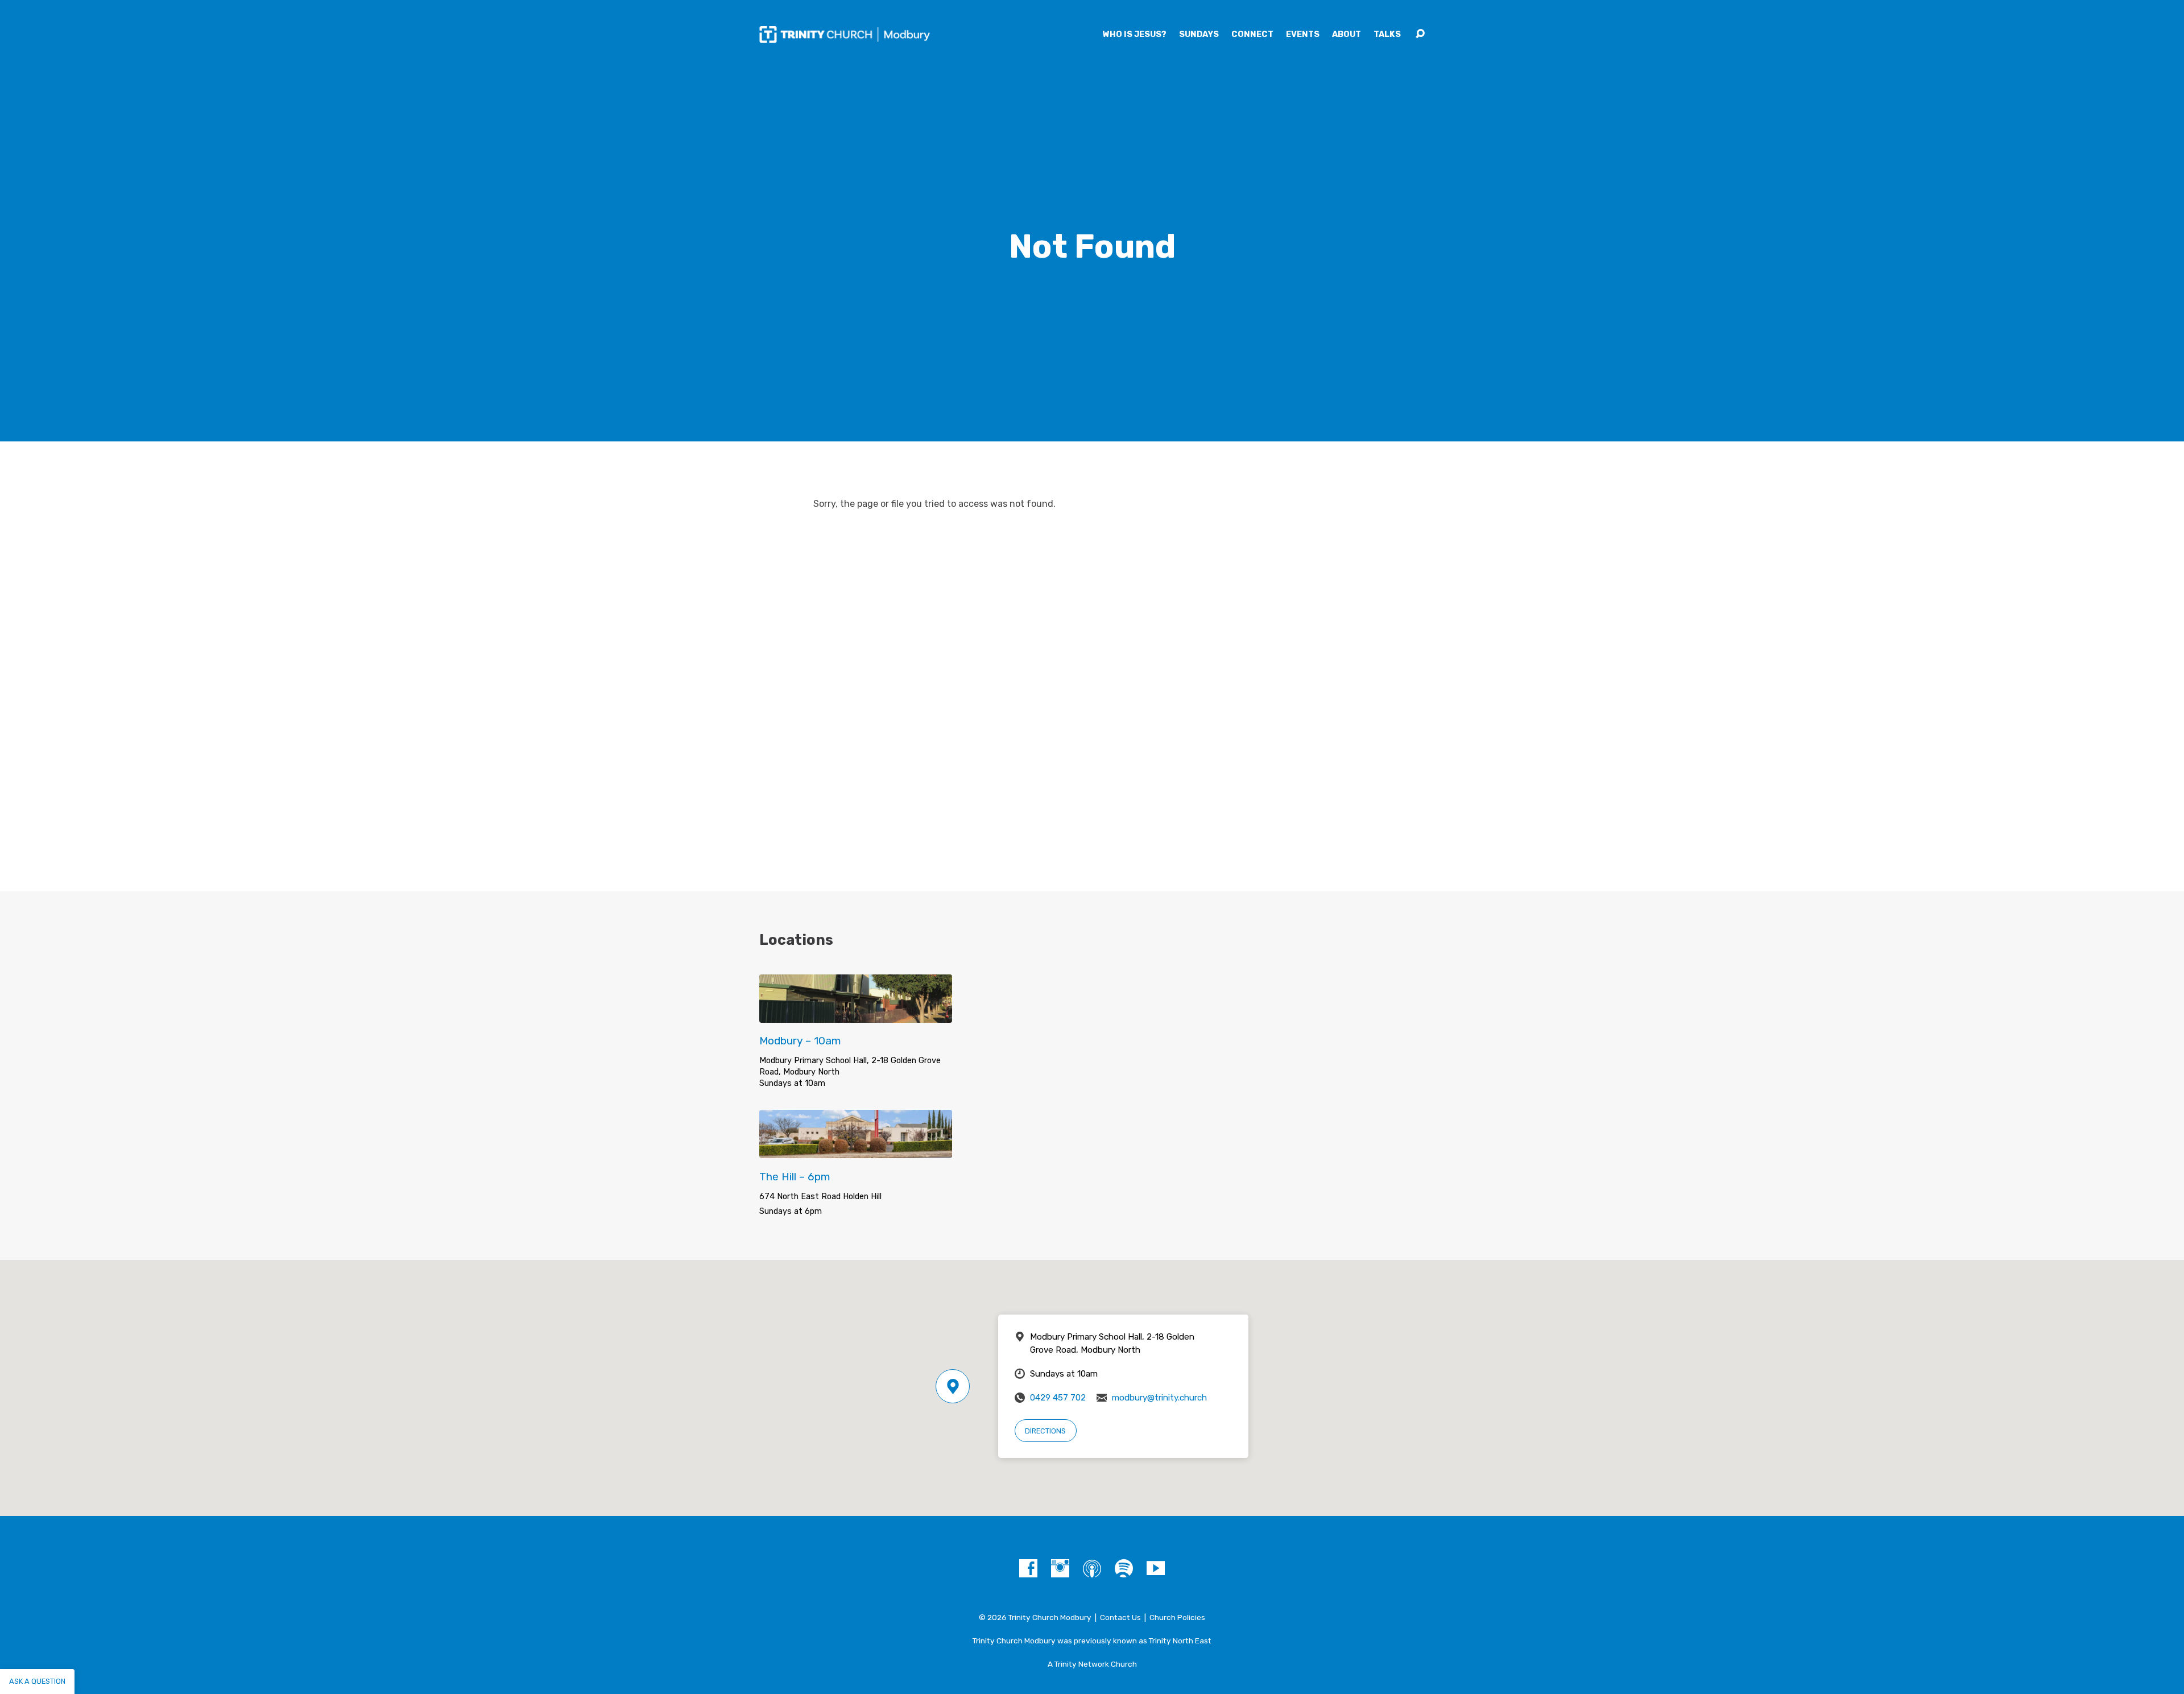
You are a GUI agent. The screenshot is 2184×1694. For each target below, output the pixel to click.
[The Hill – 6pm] (856, 1149)
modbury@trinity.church (1159, 1398)
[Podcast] (1092, 1568)
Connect (1252, 35)
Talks (1387, 35)
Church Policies (1177, 1617)
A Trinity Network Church (1092, 1664)
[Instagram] (1060, 1568)
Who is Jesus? (1135, 35)
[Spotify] (1124, 1568)
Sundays (1199, 35)
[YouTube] (1156, 1568)
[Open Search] (1420, 34)
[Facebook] (1028, 1568)
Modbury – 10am (800, 1041)
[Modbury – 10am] (856, 1014)
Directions (1045, 1431)
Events (1303, 35)
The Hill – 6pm (795, 1177)
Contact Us (1120, 1617)
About (1347, 35)
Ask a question (37, 1681)
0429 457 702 (1058, 1398)
